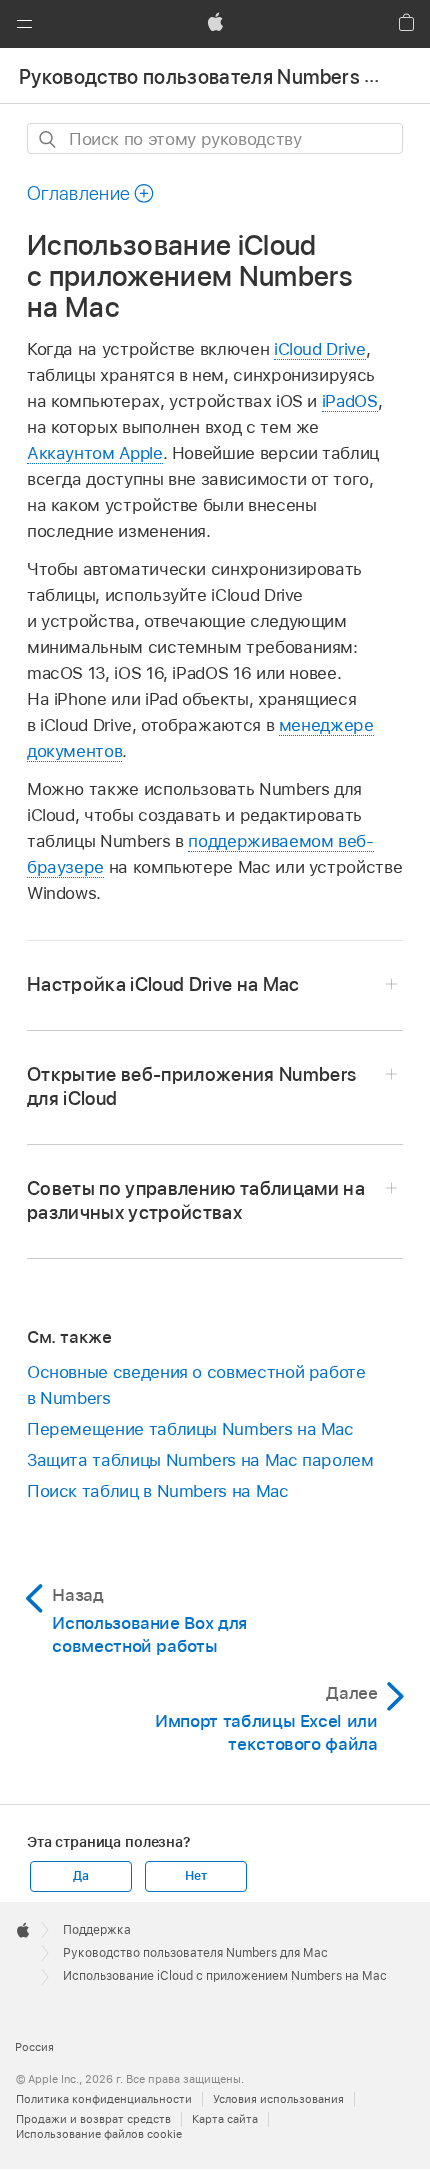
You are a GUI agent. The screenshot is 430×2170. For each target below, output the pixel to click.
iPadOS (350, 401)
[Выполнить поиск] (48, 139)
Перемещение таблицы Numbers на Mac (190, 1429)
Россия (34, 2047)
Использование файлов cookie (99, 2134)
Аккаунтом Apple (95, 453)
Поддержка (97, 1930)
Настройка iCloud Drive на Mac (163, 984)
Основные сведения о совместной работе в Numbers (196, 1385)
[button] (24, 24)
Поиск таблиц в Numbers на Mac (158, 1491)
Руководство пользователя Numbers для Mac (195, 1953)
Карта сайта (225, 2119)
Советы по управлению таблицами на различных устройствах (196, 1200)
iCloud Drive (320, 349)
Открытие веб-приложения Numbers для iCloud (192, 1086)
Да (81, 1876)
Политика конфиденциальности (104, 2099)
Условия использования (278, 2099)
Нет (195, 1876)
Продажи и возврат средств (93, 2119)
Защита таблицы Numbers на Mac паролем (200, 1460)
